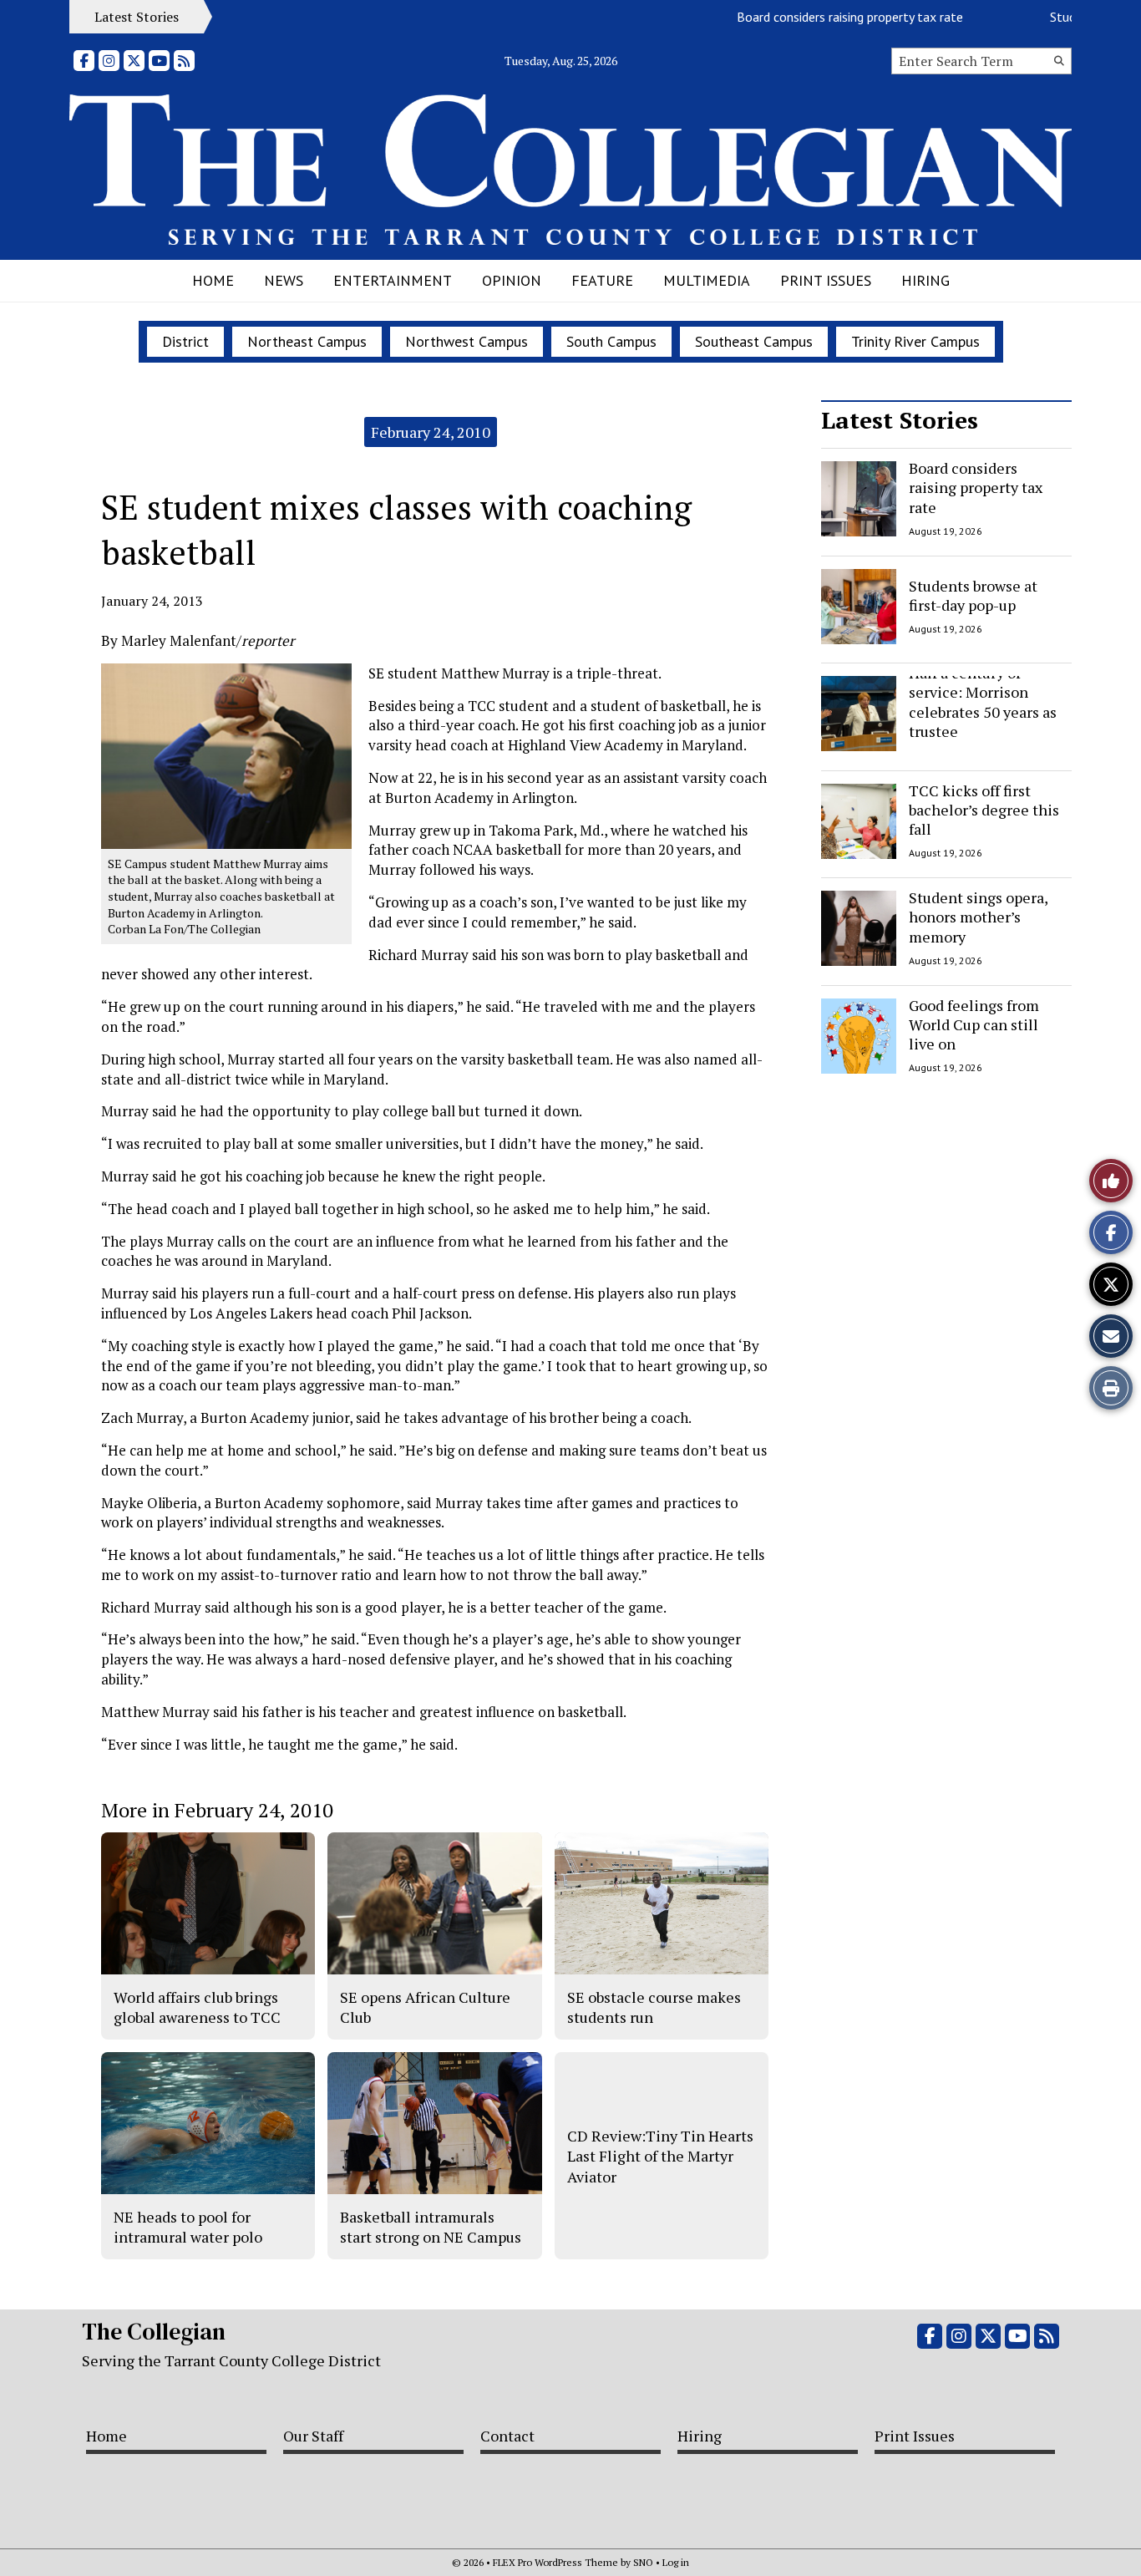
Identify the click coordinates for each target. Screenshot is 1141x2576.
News (284, 280)
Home (213, 280)
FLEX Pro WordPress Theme (555, 2562)
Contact (507, 2436)
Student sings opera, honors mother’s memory (978, 917)
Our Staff (313, 2436)
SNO (643, 2562)
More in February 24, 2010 (217, 1810)
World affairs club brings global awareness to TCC (197, 2007)
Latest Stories (900, 420)
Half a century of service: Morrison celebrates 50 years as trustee (983, 702)
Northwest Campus (467, 341)
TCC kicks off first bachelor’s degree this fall (984, 810)
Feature (602, 280)
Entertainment (393, 280)
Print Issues (826, 280)
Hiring (925, 280)
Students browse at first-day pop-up (973, 594)
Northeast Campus (307, 341)
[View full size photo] (226, 755)
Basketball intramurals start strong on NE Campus (431, 2227)
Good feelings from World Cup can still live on (974, 1025)
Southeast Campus (754, 341)
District (185, 341)
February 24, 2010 (431, 432)
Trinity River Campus (915, 341)
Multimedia (707, 280)
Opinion (512, 280)
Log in (676, 2562)
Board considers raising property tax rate (816, 17)
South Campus (611, 341)
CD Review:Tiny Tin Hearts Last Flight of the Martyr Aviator (660, 2156)
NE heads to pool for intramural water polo (188, 2227)
